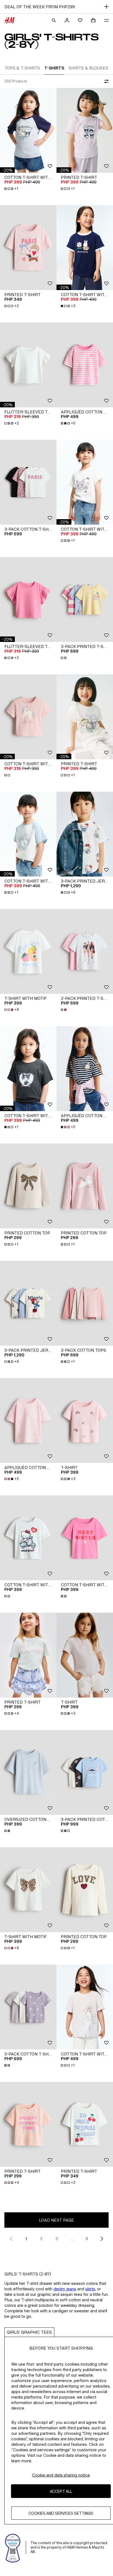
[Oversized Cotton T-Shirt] (28, 1772)
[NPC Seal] (13, 2547)
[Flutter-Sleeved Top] (28, 365)
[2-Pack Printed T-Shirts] (85, 951)
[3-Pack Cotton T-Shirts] (28, 482)
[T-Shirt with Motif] (28, 951)
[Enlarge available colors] (64, 658)
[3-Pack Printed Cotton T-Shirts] (85, 1772)
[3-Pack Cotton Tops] (85, 1303)
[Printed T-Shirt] (85, 130)
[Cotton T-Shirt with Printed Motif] (28, 130)
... (72, 2239)
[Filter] (105, 81)
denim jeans (65, 2289)
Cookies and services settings (61, 2513)
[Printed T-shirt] (28, 1655)
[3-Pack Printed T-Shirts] (85, 600)
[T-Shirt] (85, 1421)
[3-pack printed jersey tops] (85, 834)
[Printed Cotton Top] (28, 1186)
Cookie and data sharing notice (61, 2475)
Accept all (61, 2491)
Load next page (56, 2220)
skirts (90, 2289)
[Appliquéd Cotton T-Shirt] (85, 365)
